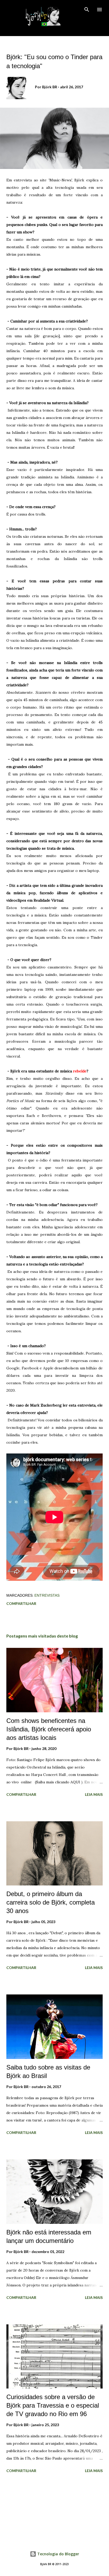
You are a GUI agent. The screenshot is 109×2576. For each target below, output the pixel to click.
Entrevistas (47, 1595)
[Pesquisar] (87, 10)
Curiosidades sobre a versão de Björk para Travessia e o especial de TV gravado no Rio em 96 (53, 2405)
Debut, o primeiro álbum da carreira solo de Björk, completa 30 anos (51, 1902)
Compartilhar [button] (21, 1603)
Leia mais (94, 1794)
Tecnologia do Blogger (58, 2554)
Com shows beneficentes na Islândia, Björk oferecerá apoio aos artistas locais (49, 1729)
